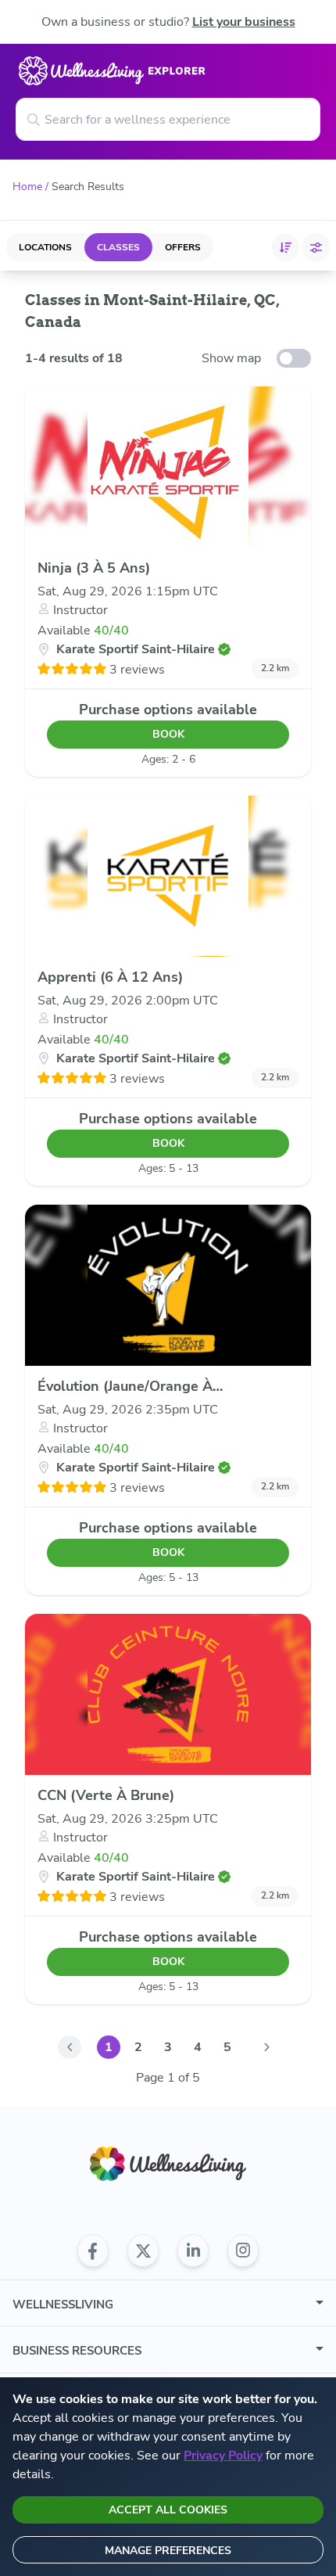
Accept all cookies (168, 2510)
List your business (244, 22)
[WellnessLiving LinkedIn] (193, 2251)
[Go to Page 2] (266, 2047)
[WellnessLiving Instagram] (243, 2251)
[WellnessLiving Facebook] (93, 2251)
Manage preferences (168, 2551)
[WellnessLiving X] (143, 2251)
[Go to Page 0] (70, 2047)
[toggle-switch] (294, 358)
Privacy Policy (223, 2456)
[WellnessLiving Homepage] (168, 2164)
